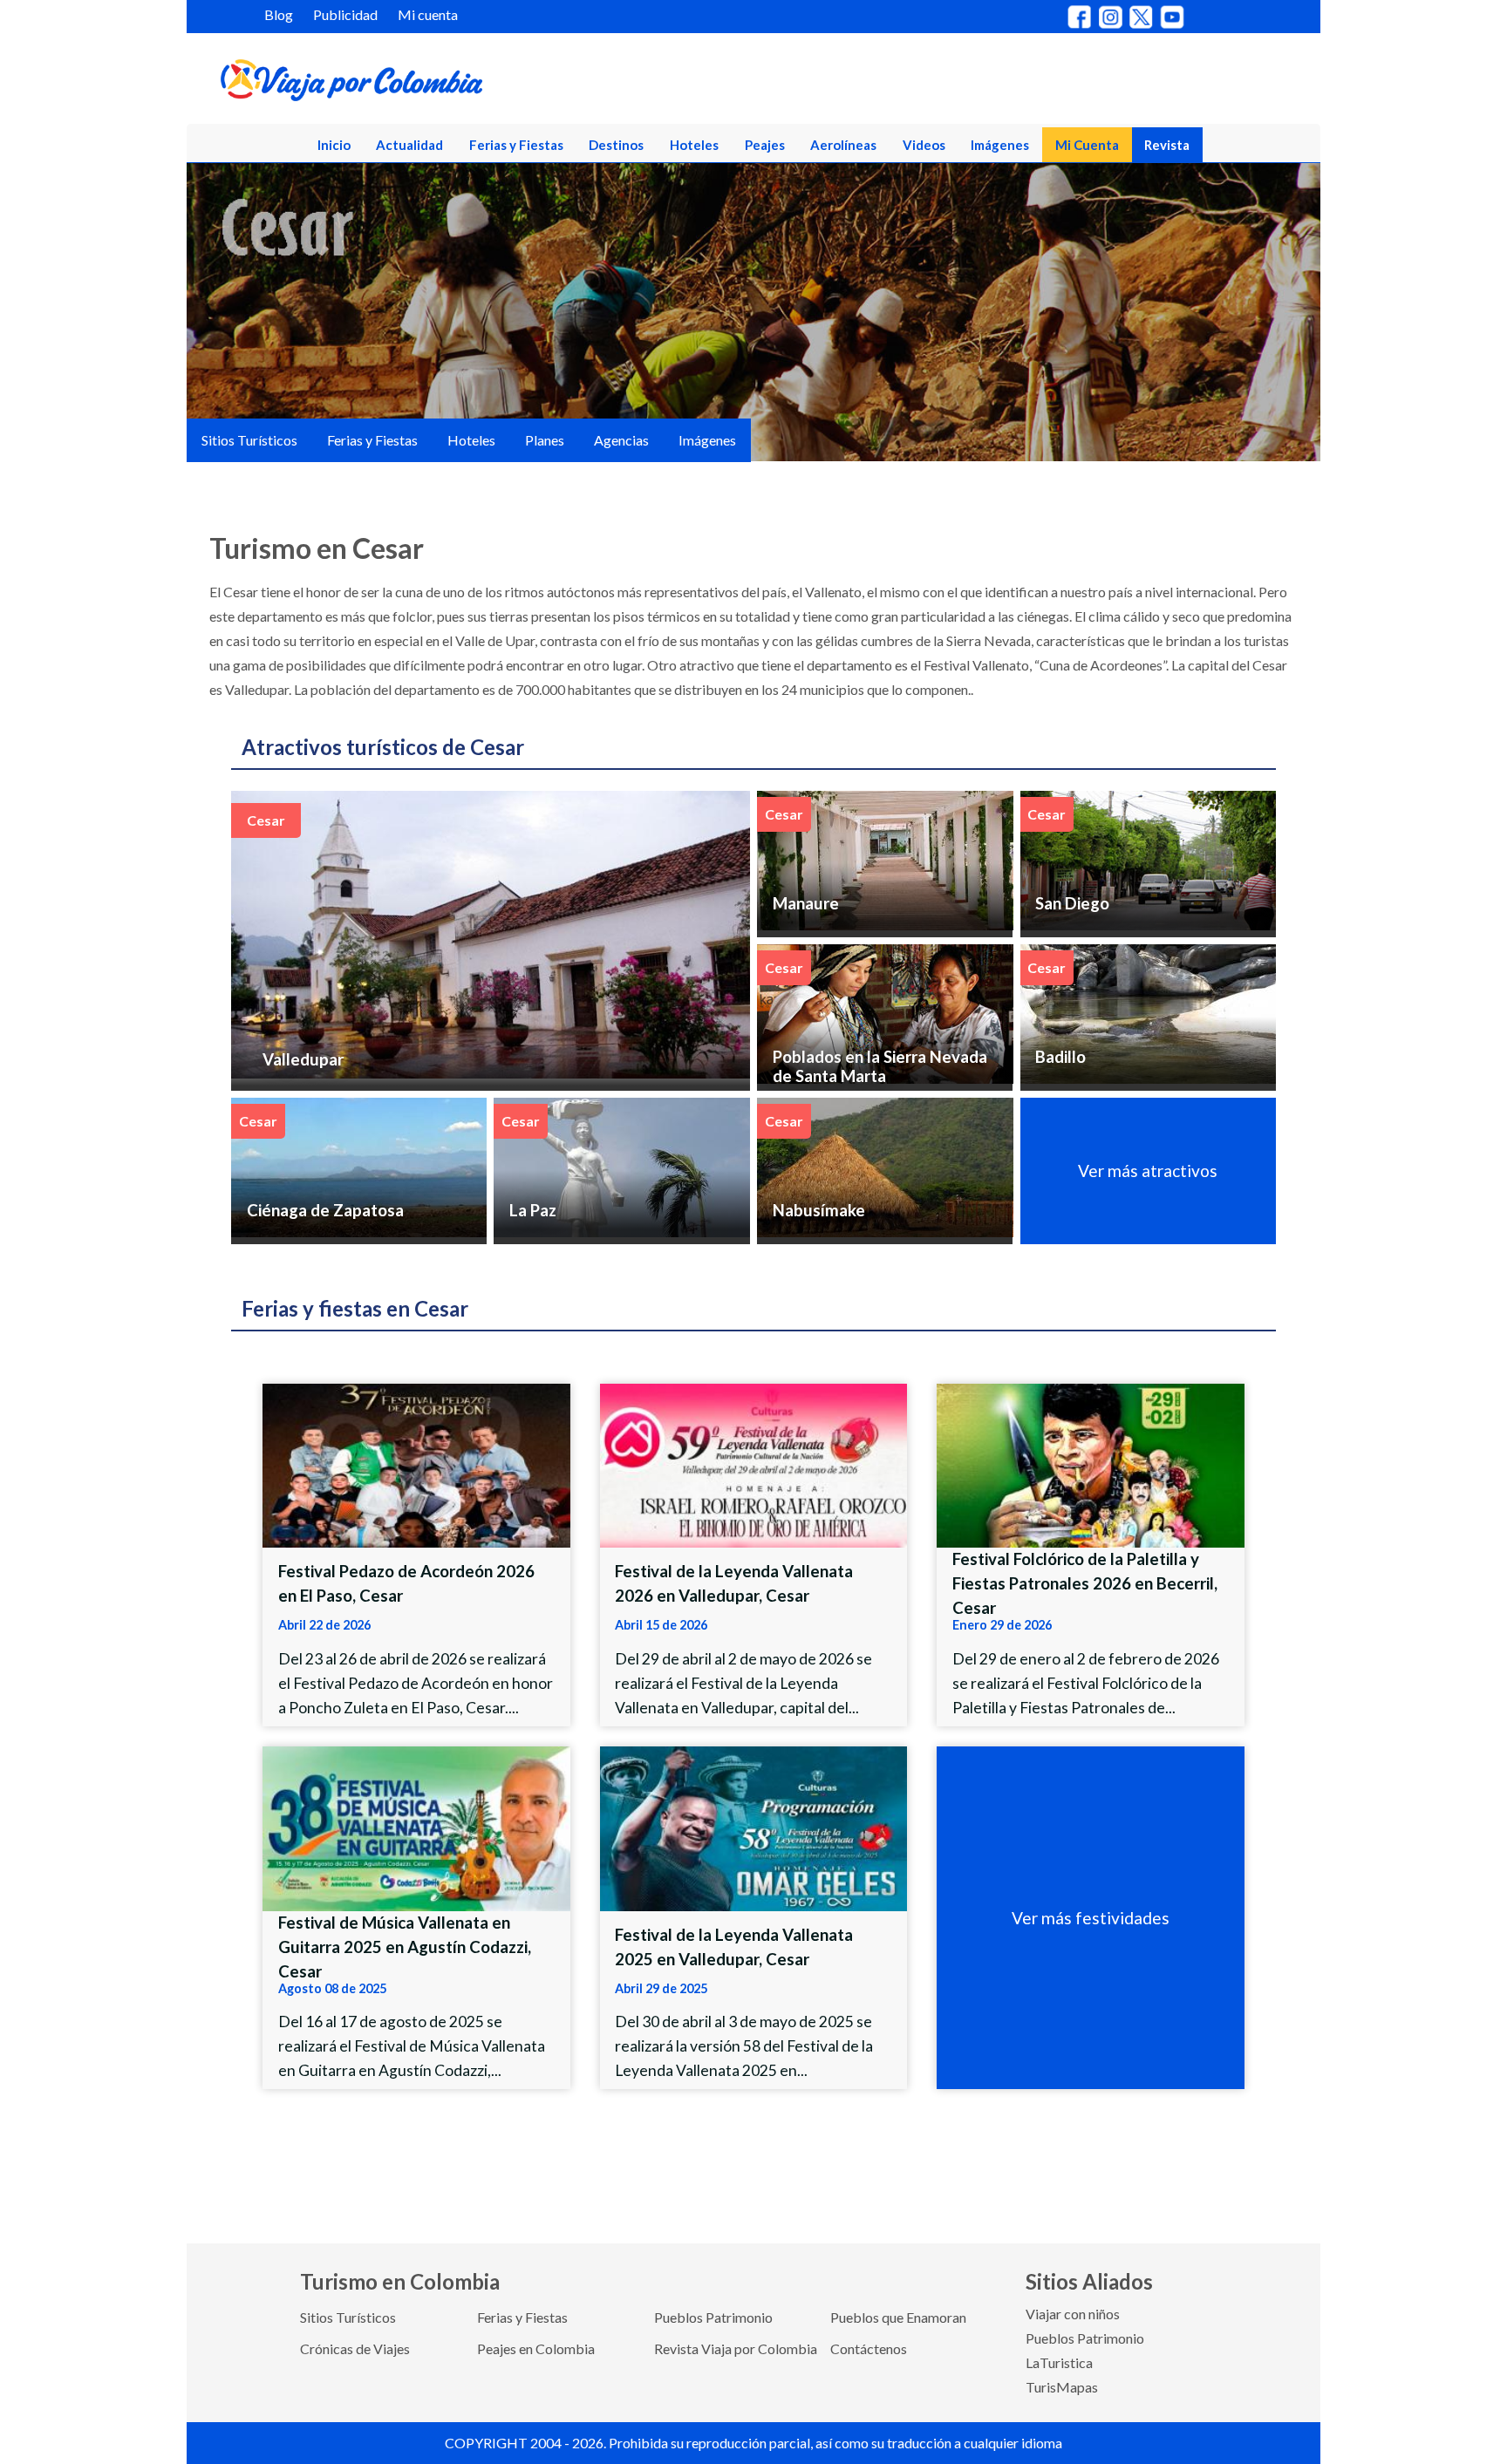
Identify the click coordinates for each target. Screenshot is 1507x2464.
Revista (1167, 145)
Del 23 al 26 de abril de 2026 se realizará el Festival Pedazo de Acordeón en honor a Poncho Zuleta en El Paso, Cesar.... (416, 1683)
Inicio (334, 145)
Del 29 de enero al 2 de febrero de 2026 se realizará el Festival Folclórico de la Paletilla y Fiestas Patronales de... (1086, 1683)
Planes (545, 440)
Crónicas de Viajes (355, 2348)
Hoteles (694, 145)
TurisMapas (1062, 2387)
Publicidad (345, 14)
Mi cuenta (428, 14)
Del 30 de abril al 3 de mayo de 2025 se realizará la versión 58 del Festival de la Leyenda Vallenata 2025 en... (744, 2046)
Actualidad (409, 145)
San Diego (1072, 903)
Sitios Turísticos (249, 440)
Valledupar (303, 1059)
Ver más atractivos (1148, 1171)
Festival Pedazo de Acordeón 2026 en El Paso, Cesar (406, 1583)
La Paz (533, 1210)
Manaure (806, 903)
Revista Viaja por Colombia (736, 2348)
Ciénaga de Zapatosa (325, 1210)
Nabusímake (819, 1210)
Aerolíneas (843, 145)
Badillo (1060, 1057)
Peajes (765, 145)
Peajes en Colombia (536, 2348)
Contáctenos (869, 2348)
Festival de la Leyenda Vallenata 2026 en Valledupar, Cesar (734, 1583)
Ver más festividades (1091, 1918)
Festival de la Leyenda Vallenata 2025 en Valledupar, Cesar (734, 1947)
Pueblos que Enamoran (898, 2317)
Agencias (621, 440)
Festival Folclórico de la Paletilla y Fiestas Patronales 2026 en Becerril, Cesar (1085, 1583)
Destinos (616, 145)
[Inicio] (436, 84)
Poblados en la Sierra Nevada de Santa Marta (880, 1066)
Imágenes (1000, 145)
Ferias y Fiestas (516, 145)
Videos (924, 145)
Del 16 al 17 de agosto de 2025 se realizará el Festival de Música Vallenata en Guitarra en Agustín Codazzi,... (412, 2046)
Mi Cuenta (1087, 145)
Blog (279, 14)
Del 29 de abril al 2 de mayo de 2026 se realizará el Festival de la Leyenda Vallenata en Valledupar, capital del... (743, 1683)
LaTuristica (1059, 2362)
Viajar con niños (1073, 2314)
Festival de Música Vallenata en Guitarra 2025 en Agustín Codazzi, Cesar (405, 1947)
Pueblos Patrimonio (713, 2317)
